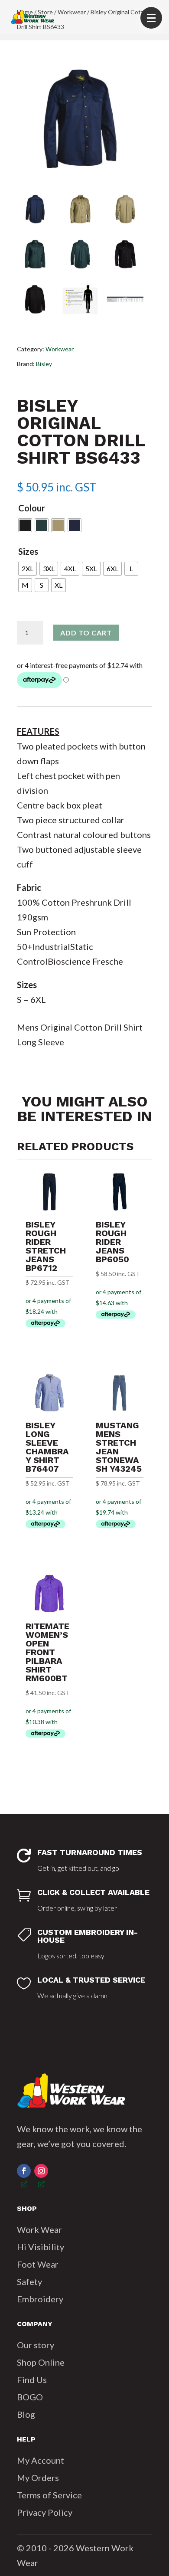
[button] (151, 18)
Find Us (32, 2380)
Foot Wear (38, 2264)
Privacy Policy (45, 2512)
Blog (26, 2414)
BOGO (30, 2397)
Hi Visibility (41, 2247)
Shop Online (41, 2362)
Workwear (60, 349)
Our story (36, 2345)
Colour (32, 508)
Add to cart (86, 633)
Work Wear (39, 2229)
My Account (41, 2460)
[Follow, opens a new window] (24, 2171)
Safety (29, 2281)
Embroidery (40, 2299)
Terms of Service (49, 2495)
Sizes (28, 551)
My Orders (38, 2478)
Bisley (44, 364)
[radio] (25, 525)
